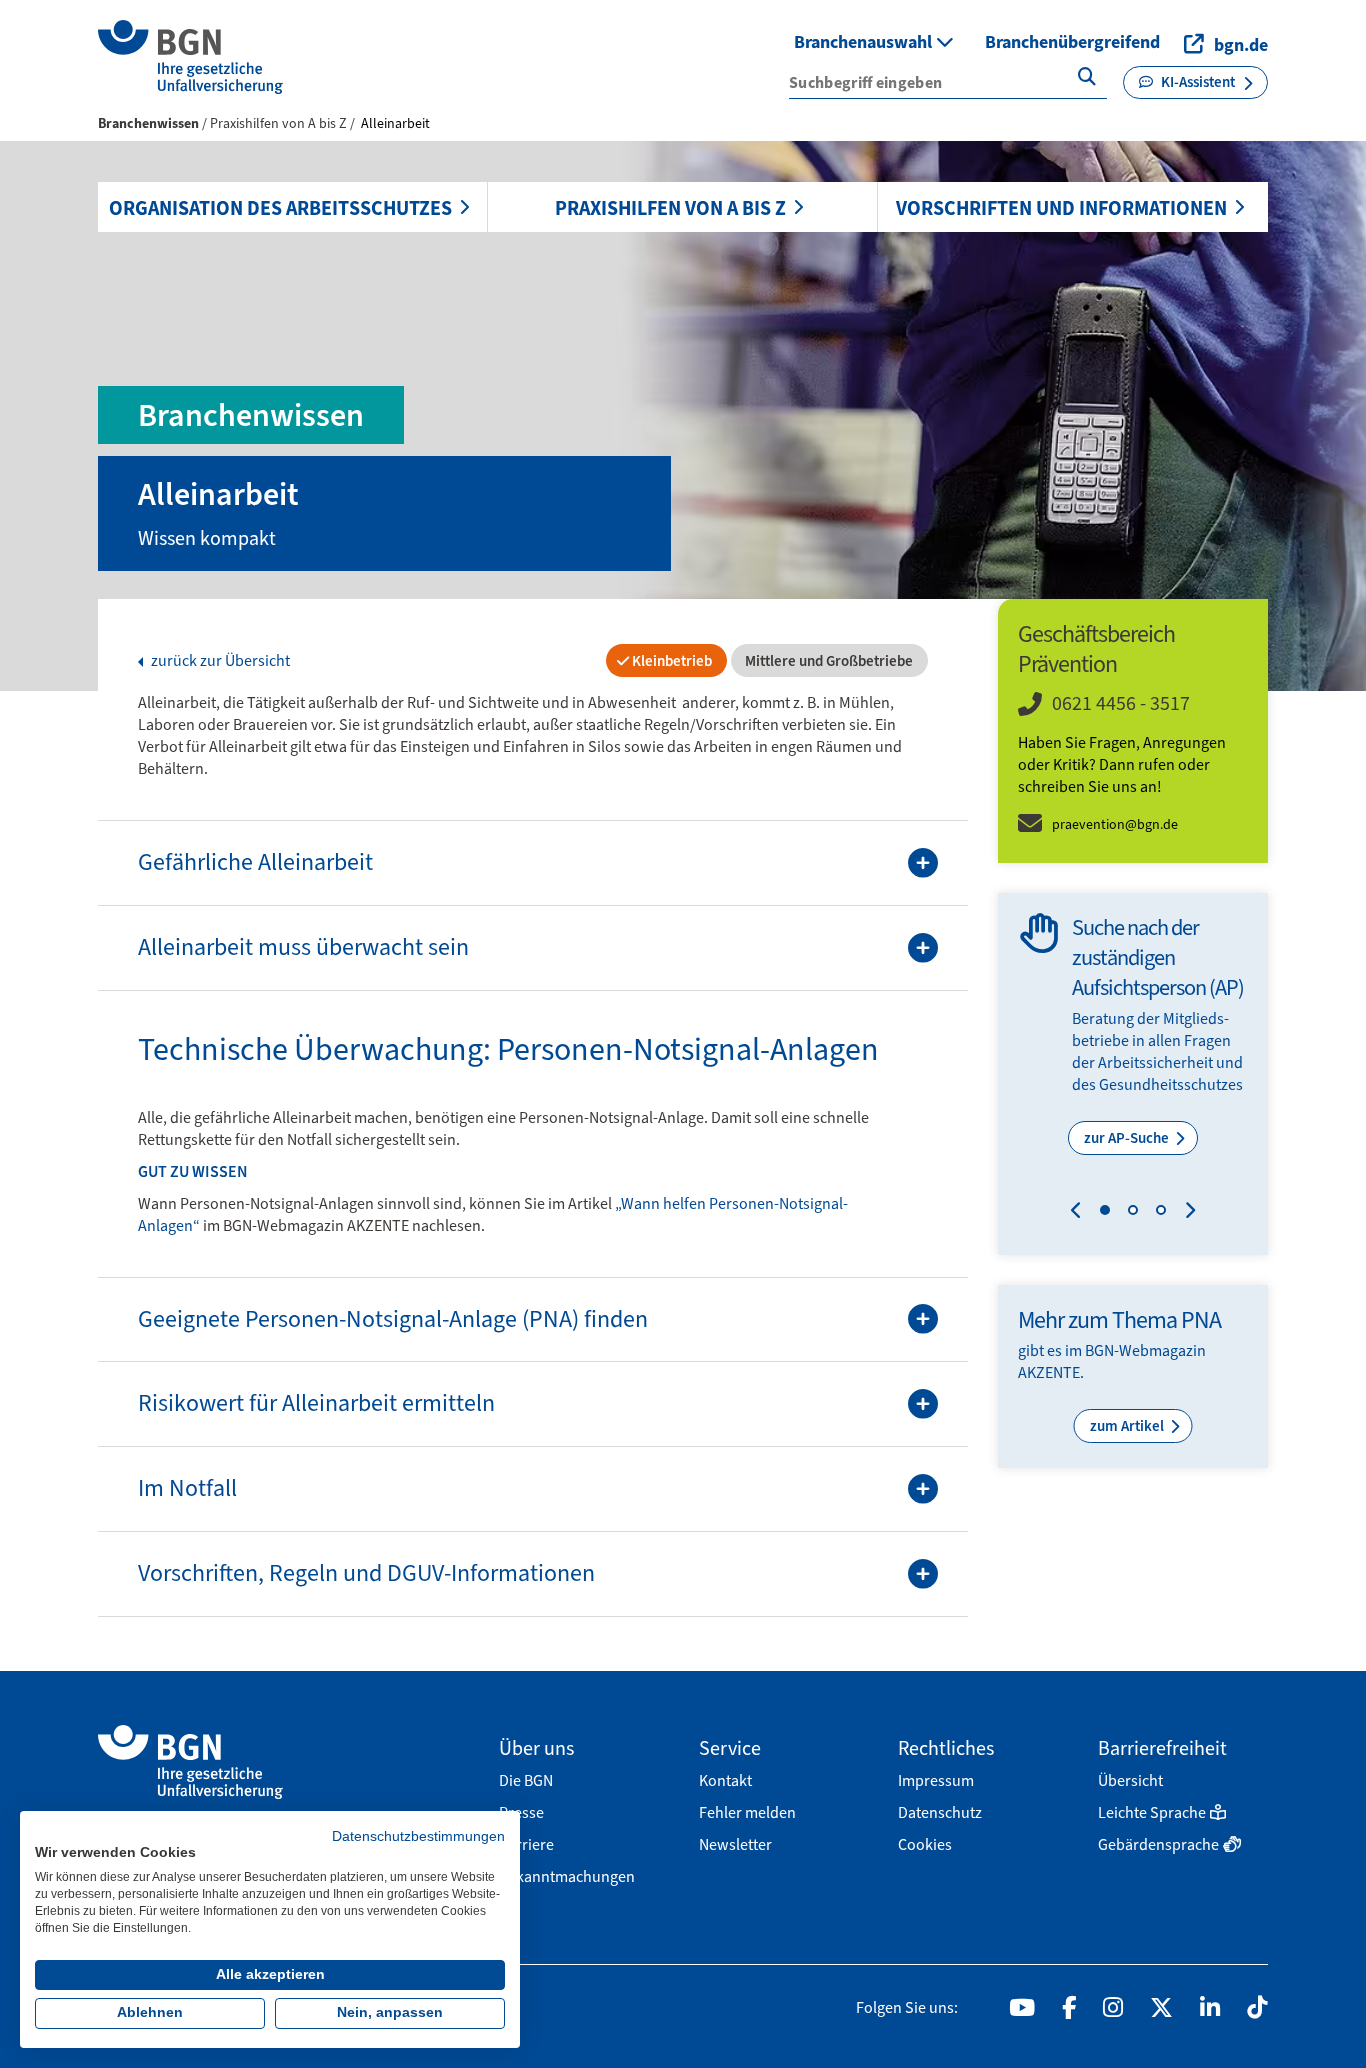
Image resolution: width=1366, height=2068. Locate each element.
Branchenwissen (148, 123)
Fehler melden (747, 1812)
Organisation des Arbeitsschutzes (280, 208)
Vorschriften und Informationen (1061, 208)
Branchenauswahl (865, 42)
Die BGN (526, 1780)
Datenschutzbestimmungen (418, 1836)
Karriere (526, 1844)
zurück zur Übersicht (219, 661)
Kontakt (725, 1780)
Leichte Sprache (1152, 1812)
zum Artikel (1128, 1426)
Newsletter (735, 1844)
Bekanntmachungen (567, 1876)
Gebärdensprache (1158, 1844)
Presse (521, 1812)
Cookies (925, 1844)
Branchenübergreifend (1072, 42)
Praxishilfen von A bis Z (670, 208)
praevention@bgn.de (1115, 824)
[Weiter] (1185, 1213)
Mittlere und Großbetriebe (827, 661)
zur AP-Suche (1128, 1138)
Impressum (936, 1780)
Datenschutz (940, 1812)
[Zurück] (1080, 1213)
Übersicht (1130, 1780)
